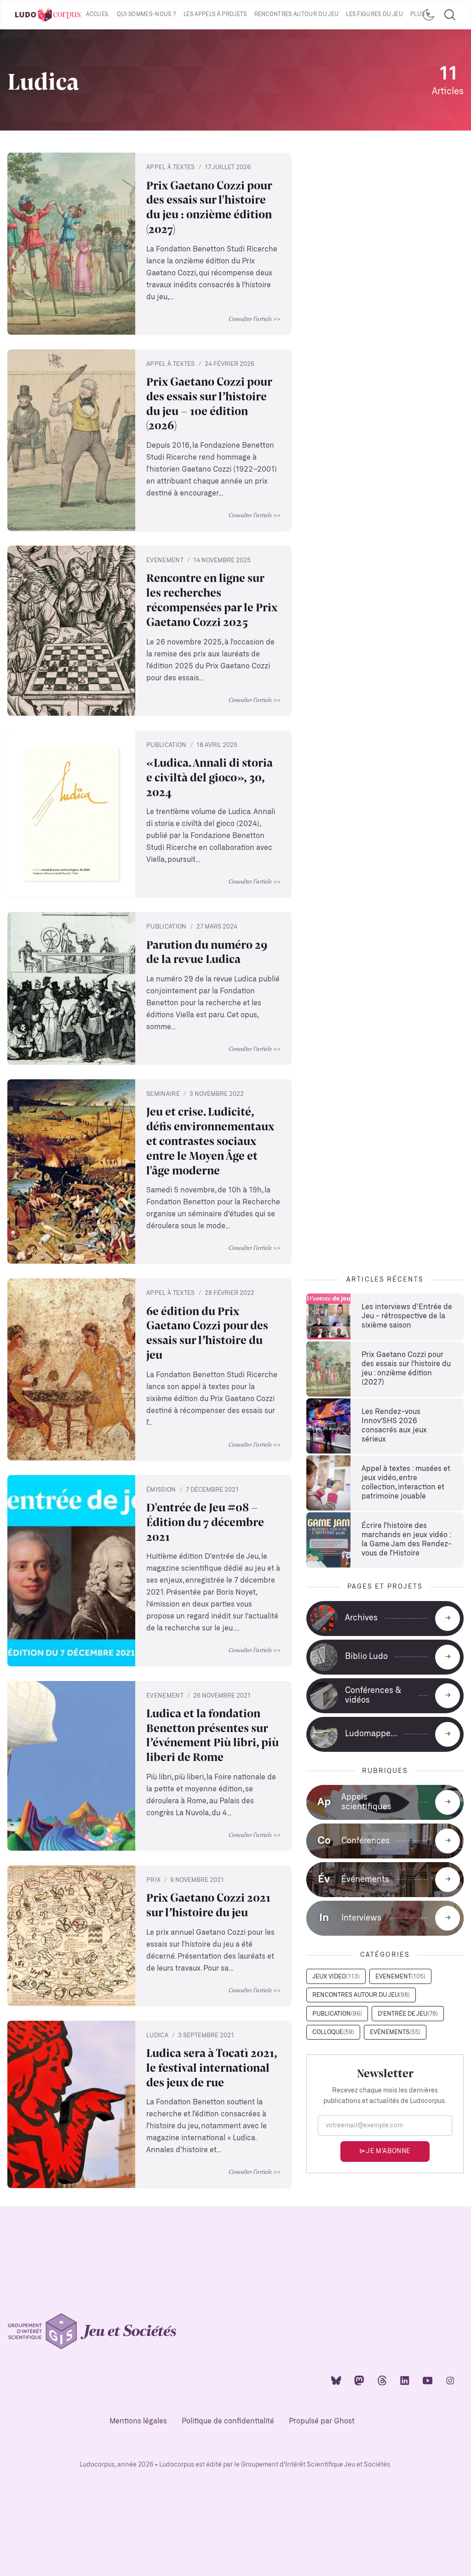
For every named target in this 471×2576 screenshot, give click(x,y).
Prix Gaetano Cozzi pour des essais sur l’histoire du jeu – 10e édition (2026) (209, 403)
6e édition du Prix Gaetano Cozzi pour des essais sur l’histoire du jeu (207, 1333)
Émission (161, 1490)
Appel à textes (171, 168)
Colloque (333, 2032)
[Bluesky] (336, 2380)
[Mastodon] (359, 2380)
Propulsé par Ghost (322, 2421)
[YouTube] (428, 2380)
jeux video (336, 1977)
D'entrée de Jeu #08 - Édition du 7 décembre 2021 (205, 1522)
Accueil (98, 14)
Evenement (165, 561)
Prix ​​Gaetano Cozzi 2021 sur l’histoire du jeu (208, 1905)
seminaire (163, 1094)
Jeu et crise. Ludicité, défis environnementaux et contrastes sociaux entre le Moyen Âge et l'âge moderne (210, 1141)
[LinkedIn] (405, 2380)
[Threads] (382, 2380)
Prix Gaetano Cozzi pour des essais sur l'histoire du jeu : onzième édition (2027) (209, 207)
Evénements (395, 2032)
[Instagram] (450, 2380)
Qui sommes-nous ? (146, 14)
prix (153, 1880)
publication (167, 745)
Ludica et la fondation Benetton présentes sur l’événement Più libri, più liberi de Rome (213, 1735)
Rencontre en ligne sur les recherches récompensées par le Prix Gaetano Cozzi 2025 (212, 600)
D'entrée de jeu (408, 2014)
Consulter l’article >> (255, 319)
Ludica (157, 2036)
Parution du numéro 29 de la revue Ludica (207, 952)
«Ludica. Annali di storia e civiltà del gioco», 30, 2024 (210, 777)
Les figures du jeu (374, 14)
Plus (417, 14)
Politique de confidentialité (228, 2421)
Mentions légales (138, 2421)
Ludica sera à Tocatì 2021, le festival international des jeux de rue (212, 2067)
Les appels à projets (215, 14)
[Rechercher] (450, 15)
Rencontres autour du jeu (297, 14)
